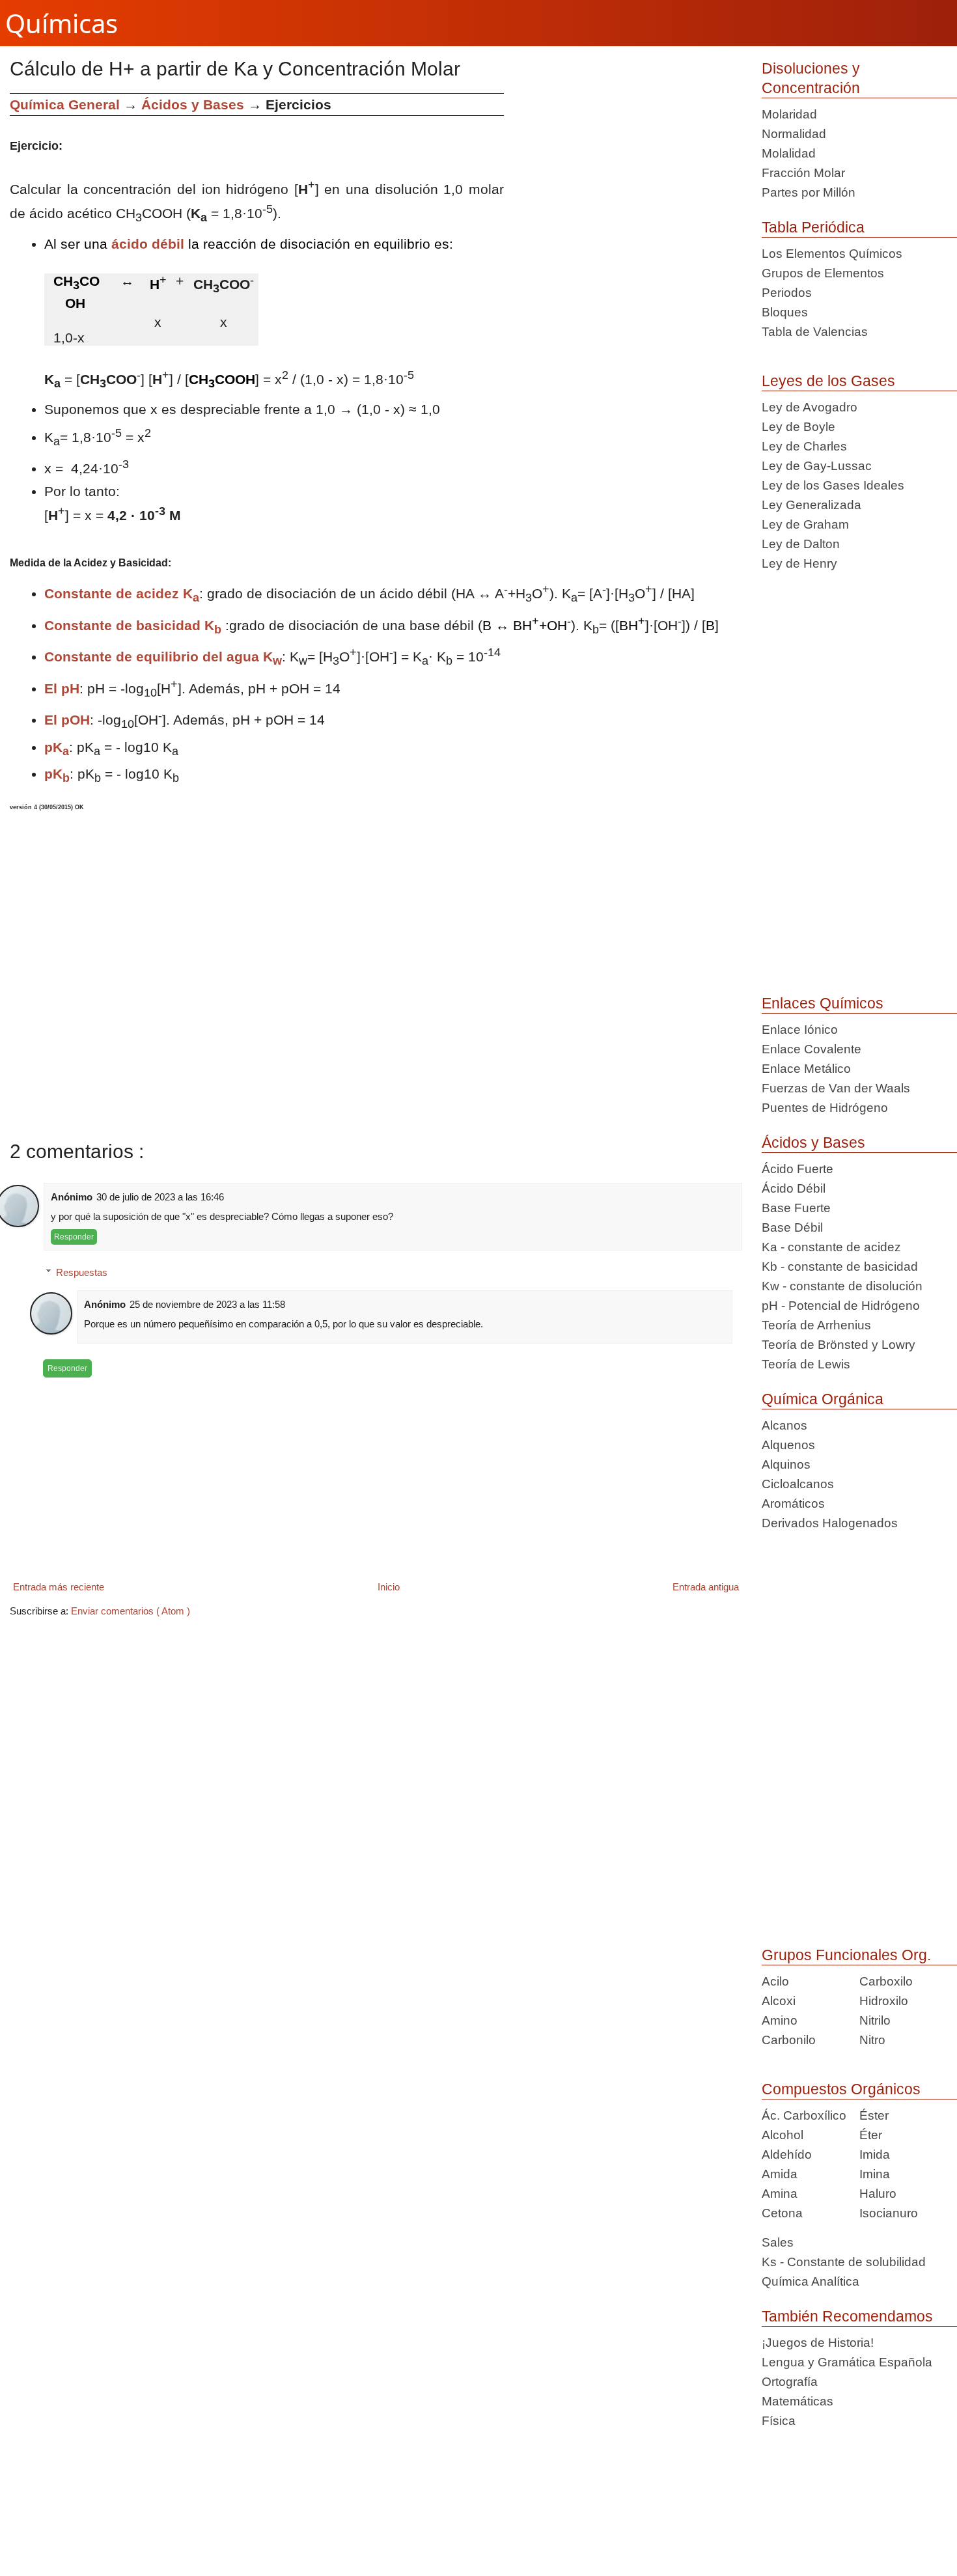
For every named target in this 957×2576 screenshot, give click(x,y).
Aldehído (787, 2154)
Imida (875, 2154)
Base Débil (792, 1227)
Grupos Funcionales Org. (846, 1955)
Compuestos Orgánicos (841, 2089)
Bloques (785, 312)
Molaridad (789, 114)
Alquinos (786, 1464)
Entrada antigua (706, 1587)
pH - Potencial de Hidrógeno (841, 1306)
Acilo (775, 1981)
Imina (875, 2174)
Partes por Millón (809, 192)
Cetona (782, 2213)
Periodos (787, 293)
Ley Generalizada (811, 505)
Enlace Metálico (806, 1069)
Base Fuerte (796, 1208)
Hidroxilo (884, 2001)
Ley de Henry (799, 563)
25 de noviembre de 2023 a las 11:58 (207, 1304)
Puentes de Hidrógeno (825, 1108)
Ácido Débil (794, 1188)
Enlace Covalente (811, 1049)
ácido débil (148, 244)
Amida (780, 2174)
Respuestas (82, 1272)
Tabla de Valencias (815, 332)
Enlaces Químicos (823, 1003)
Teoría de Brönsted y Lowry (839, 1345)
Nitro (872, 2040)
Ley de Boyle (798, 427)
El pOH (67, 720)
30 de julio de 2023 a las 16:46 (160, 1197)
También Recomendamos (847, 2316)
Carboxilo (886, 1981)
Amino (780, 2020)
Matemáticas (797, 2401)
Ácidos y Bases (813, 1143)
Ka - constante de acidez (831, 1247)
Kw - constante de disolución (842, 1286)
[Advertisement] (628, 184)
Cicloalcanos (798, 1484)
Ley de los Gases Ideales (833, 485)
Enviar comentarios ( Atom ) (131, 1611)
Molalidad (789, 153)
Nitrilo (875, 2020)
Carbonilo (789, 2040)
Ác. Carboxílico (804, 2115)
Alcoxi (779, 2001)
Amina (780, 2194)
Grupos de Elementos (823, 273)
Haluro (878, 2194)
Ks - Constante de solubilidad (844, 2262)
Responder (74, 1237)
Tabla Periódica (813, 227)
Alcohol (783, 2135)
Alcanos (784, 1425)
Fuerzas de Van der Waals (836, 1088)
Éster (874, 2115)
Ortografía (790, 2382)
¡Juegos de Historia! (818, 2343)
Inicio (389, 1587)
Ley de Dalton (801, 544)
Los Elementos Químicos (832, 254)
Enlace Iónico (800, 1030)
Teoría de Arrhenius (816, 1325)
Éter (871, 2135)
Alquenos (788, 1445)
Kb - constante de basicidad (840, 1267)
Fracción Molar (803, 173)
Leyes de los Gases (828, 381)
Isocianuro (889, 2213)
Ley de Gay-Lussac (817, 466)
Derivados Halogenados (830, 1523)
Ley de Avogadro (810, 407)
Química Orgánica (823, 1399)
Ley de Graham (805, 524)
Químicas (62, 23)
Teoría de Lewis (806, 1364)
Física (779, 2421)
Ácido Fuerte (797, 1169)
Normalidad (794, 134)
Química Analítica (811, 2281)
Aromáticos (793, 1503)
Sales (778, 2242)
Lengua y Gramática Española (847, 2362)
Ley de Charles (804, 446)
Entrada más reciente (59, 1587)
